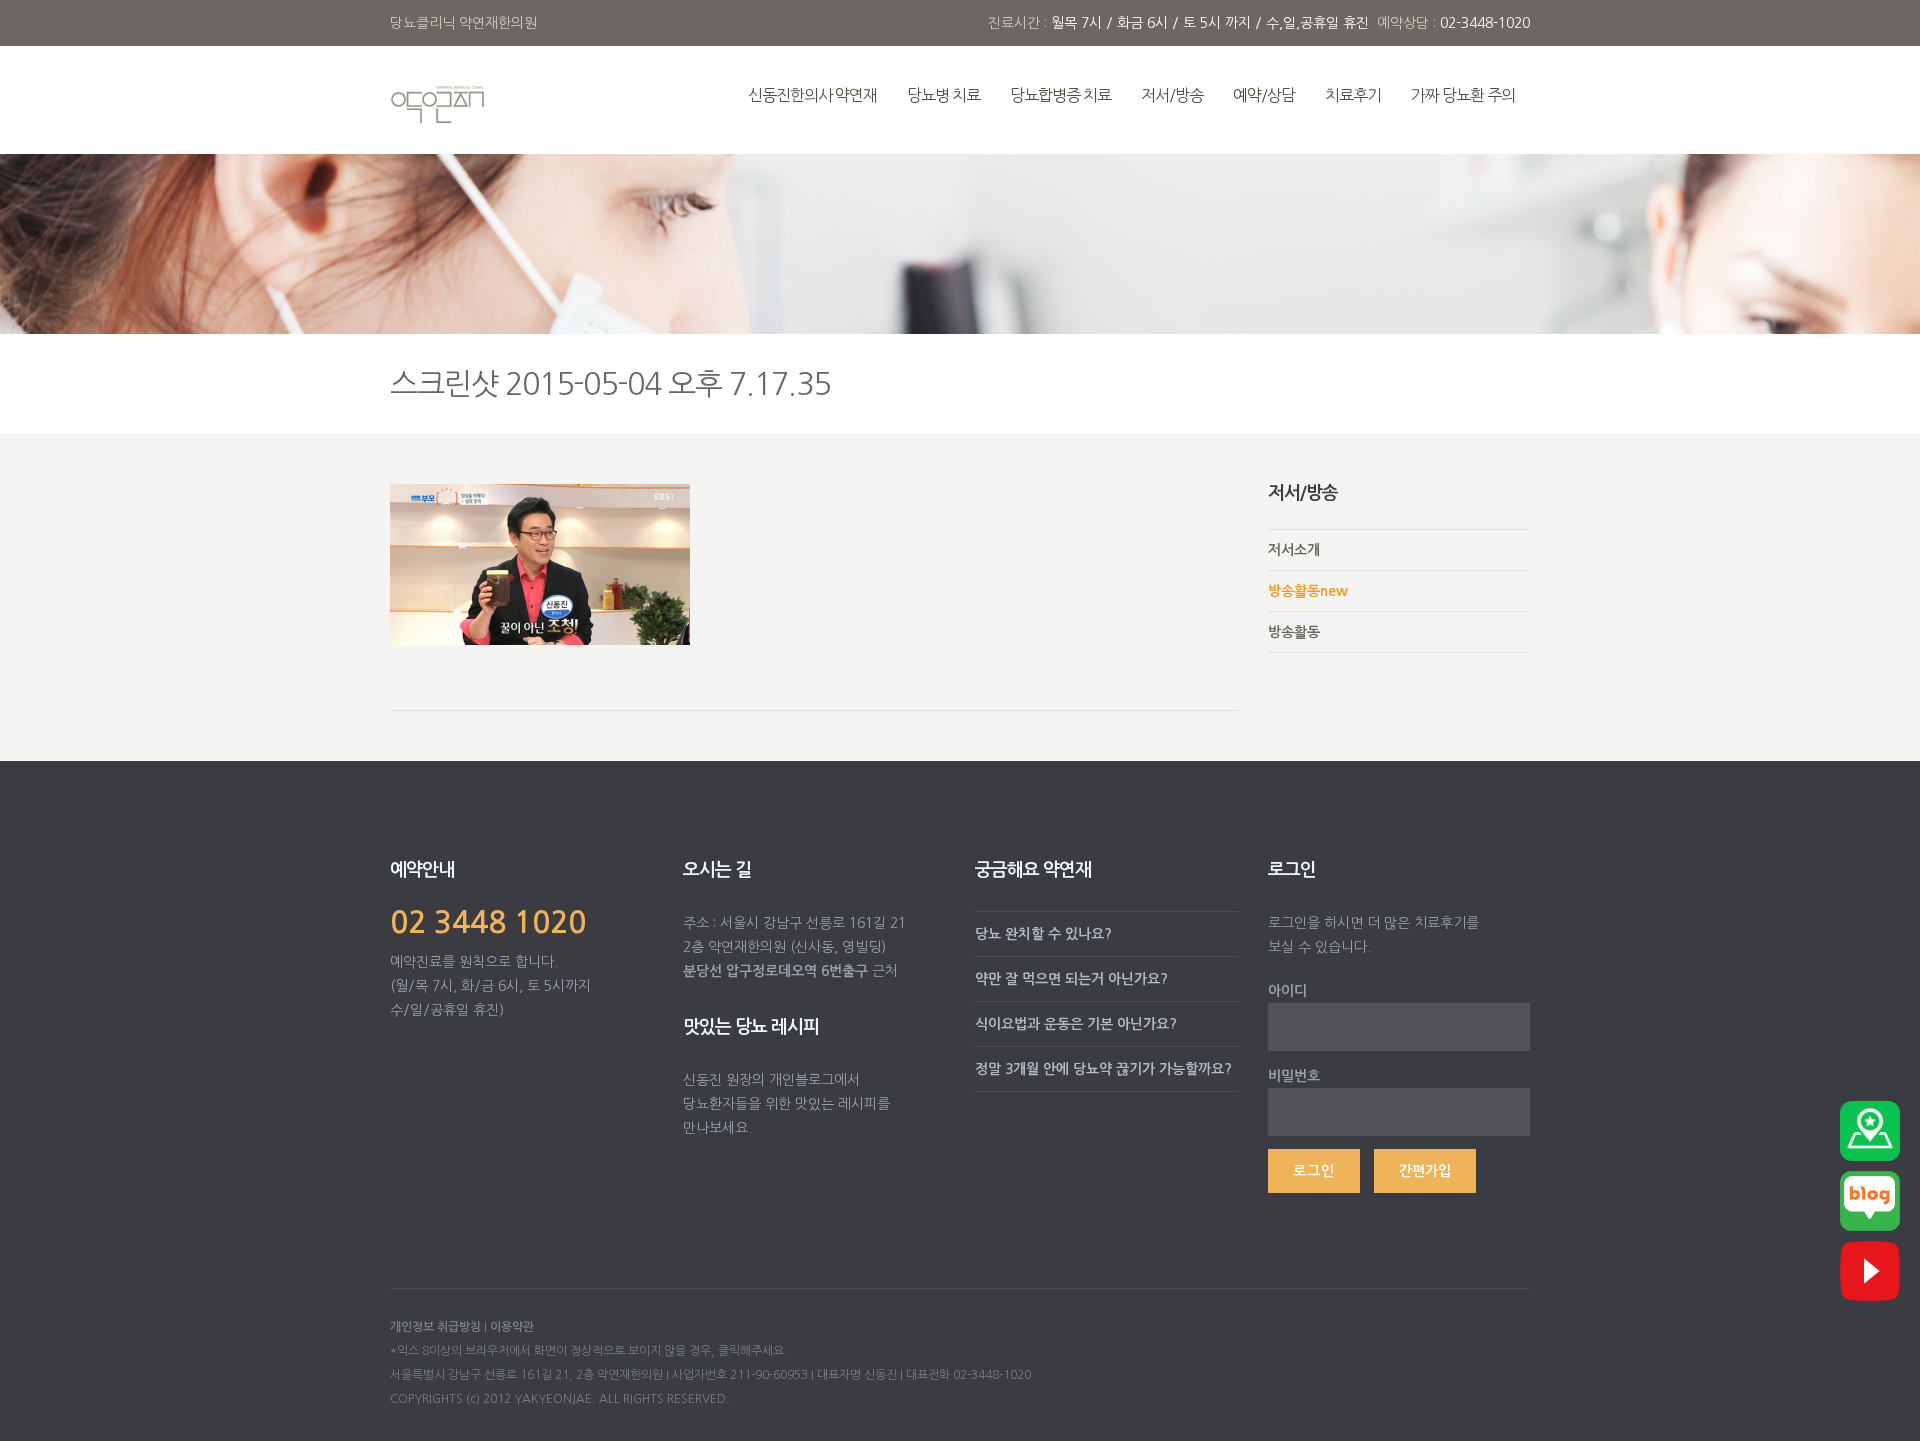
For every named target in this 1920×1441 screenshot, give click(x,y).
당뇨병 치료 (943, 95)
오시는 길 (717, 870)
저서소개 (1294, 550)
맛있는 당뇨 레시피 (751, 1027)
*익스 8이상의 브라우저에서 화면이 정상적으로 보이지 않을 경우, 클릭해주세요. (589, 1351)
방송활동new (1308, 591)
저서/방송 (1172, 95)
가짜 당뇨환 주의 (1463, 95)
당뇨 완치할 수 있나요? (1043, 934)
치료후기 (1353, 95)
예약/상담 (1264, 95)
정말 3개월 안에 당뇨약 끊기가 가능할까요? (1103, 1069)
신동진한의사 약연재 (812, 95)
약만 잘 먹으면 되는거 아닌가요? (1071, 979)
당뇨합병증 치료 (1060, 95)
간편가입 (1425, 1171)
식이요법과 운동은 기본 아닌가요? (1076, 1024)
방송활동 (1294, 632)
